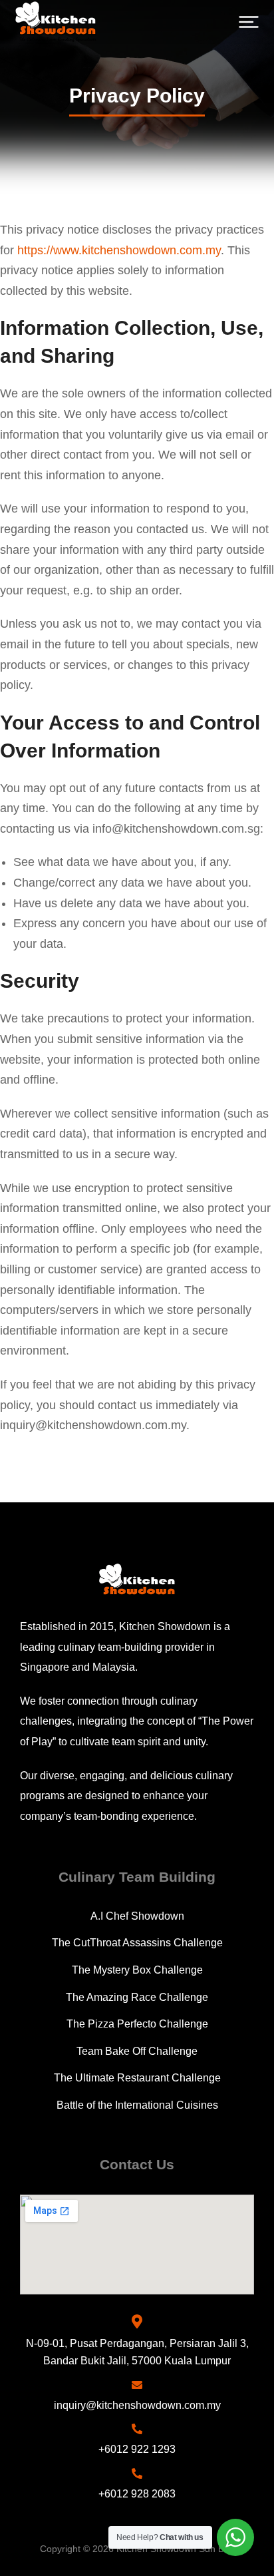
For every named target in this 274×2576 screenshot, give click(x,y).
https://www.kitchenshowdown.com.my (119, 250)
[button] (249, 22)
